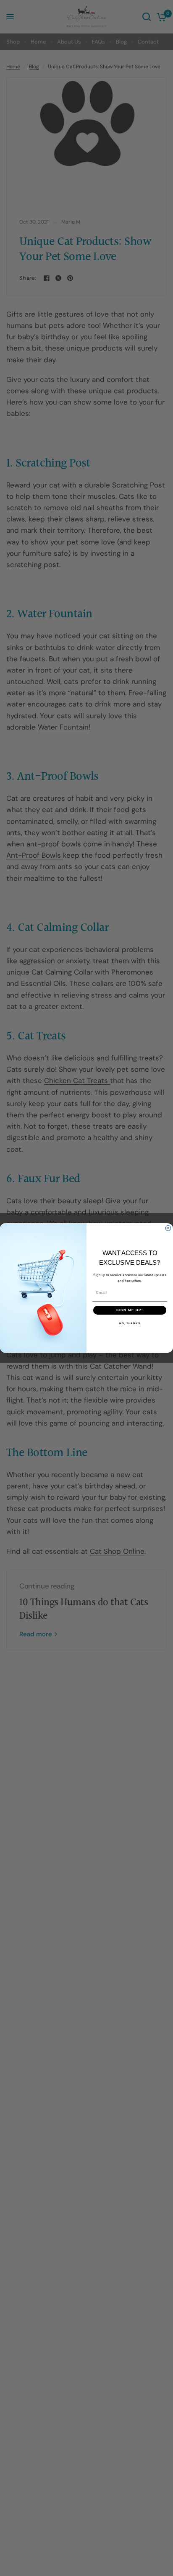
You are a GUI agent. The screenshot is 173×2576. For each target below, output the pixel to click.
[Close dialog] (168, 1228)
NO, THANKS (130, 1324)
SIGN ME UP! (130, 1310)
